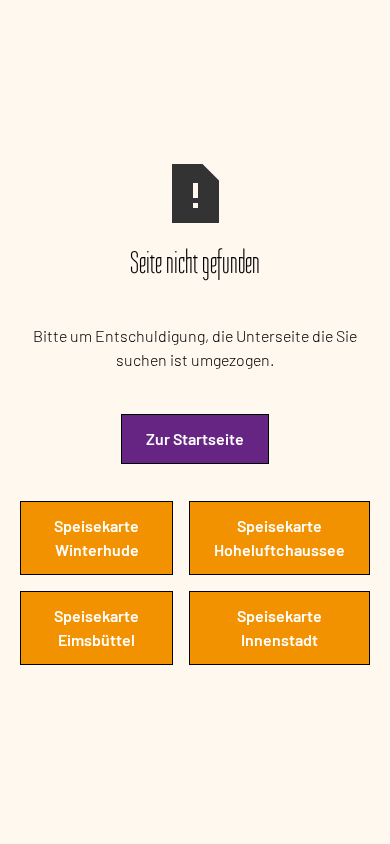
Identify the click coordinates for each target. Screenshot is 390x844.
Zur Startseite (195, 438)
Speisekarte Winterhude (96, 537)
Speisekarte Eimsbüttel (96, 627)
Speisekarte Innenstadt (279, 627)
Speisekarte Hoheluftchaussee (279, 537)
